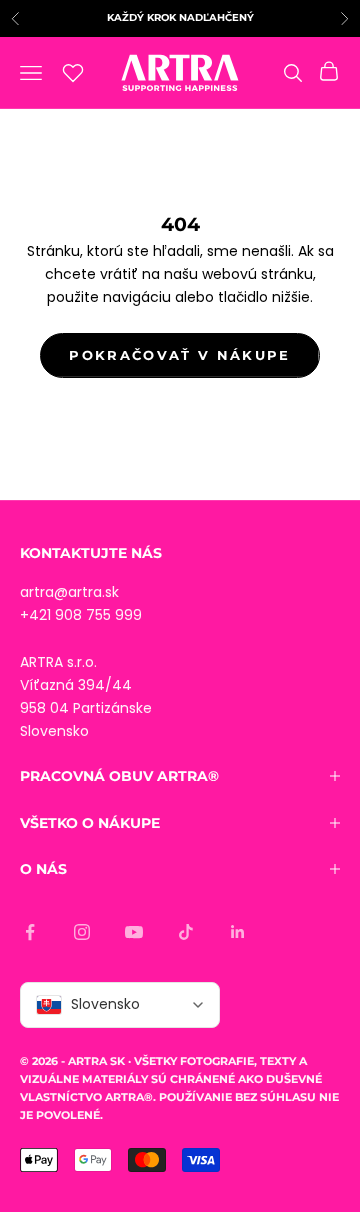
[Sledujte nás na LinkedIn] (238, 932)
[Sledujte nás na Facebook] (30, 932)
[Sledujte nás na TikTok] (186, 932)
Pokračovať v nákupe (179, 355)
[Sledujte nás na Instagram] (82, 932)
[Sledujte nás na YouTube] (134, 932)
